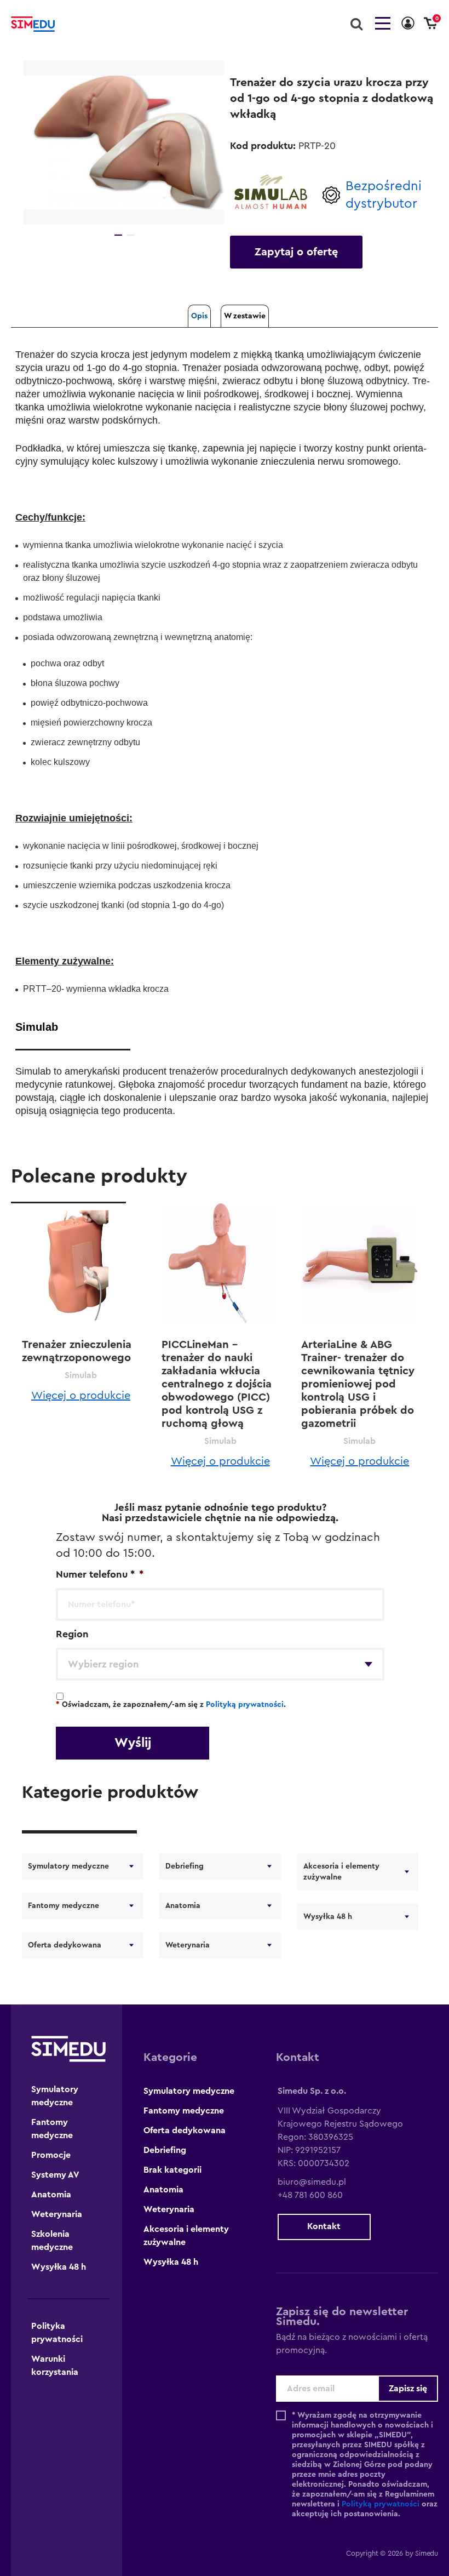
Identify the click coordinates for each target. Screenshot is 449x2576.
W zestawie (245, 316)
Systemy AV (55, 2175)
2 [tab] (130, 235)
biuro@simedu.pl (312, 2182)
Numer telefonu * (100, 1574)
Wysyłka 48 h (328, 1917)
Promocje (51, 2155)
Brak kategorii (172, 2170)
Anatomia (183, 1906)
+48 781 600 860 (310, 2195)
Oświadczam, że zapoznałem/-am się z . (171, 1705)
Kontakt (324, 2226)
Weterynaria (188, 1945)
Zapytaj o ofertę (296, 252)
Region (72, 1634)
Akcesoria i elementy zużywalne (341, 1872)
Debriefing (185, 1866)
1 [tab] (118, 235)
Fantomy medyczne (64, 1906)
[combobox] (220, 1664)
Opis (199, 316)
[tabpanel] (124, 142)
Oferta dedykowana (65, 1945)
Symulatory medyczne (68, 1866)
